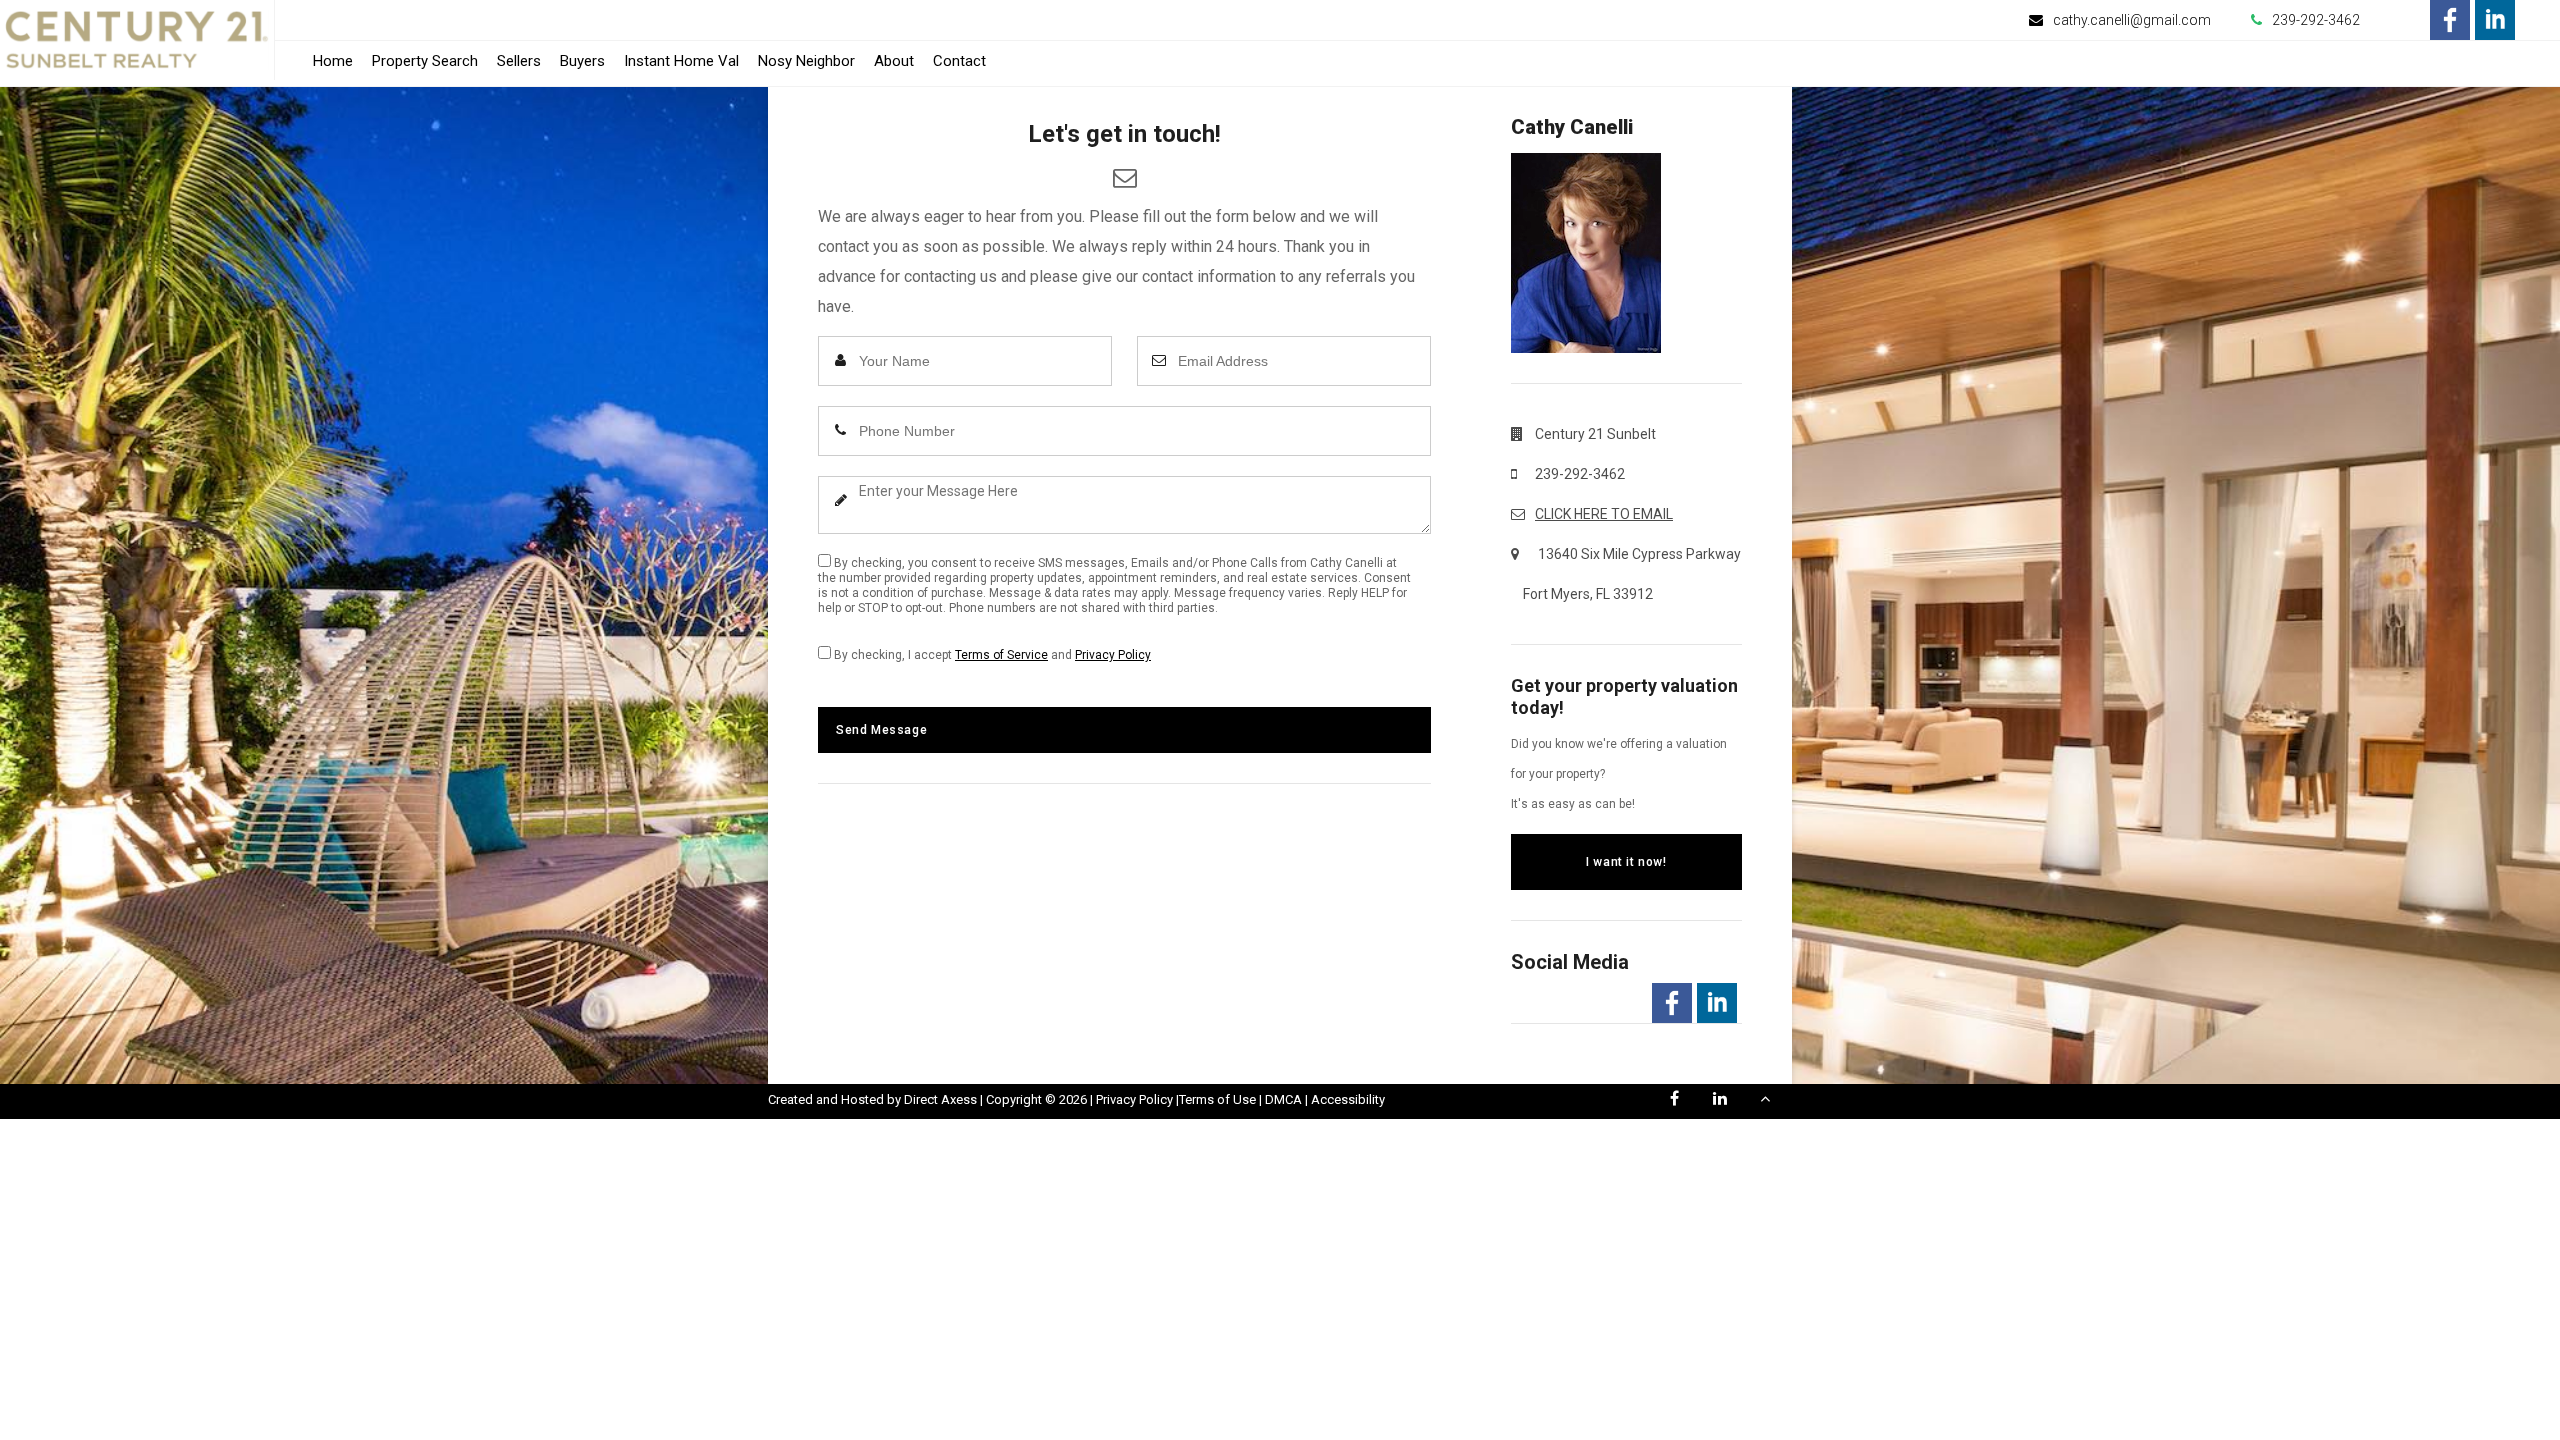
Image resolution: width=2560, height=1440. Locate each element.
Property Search (425, 61)
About (894, 61)
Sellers (519, 61)
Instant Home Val (681, 61)
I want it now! (1626, 862)
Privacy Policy (1113, 655)
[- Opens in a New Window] (2450, 20)
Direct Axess (940, 1099)
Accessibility (1348, 1099)
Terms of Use (1217, 1099)
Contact (959, 61)
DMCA (1283, 1099)
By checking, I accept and (991, 655)
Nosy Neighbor (806, 61)
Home (333, 61)
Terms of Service (1001, 655)
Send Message (881, 730)
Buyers (582, 61)
